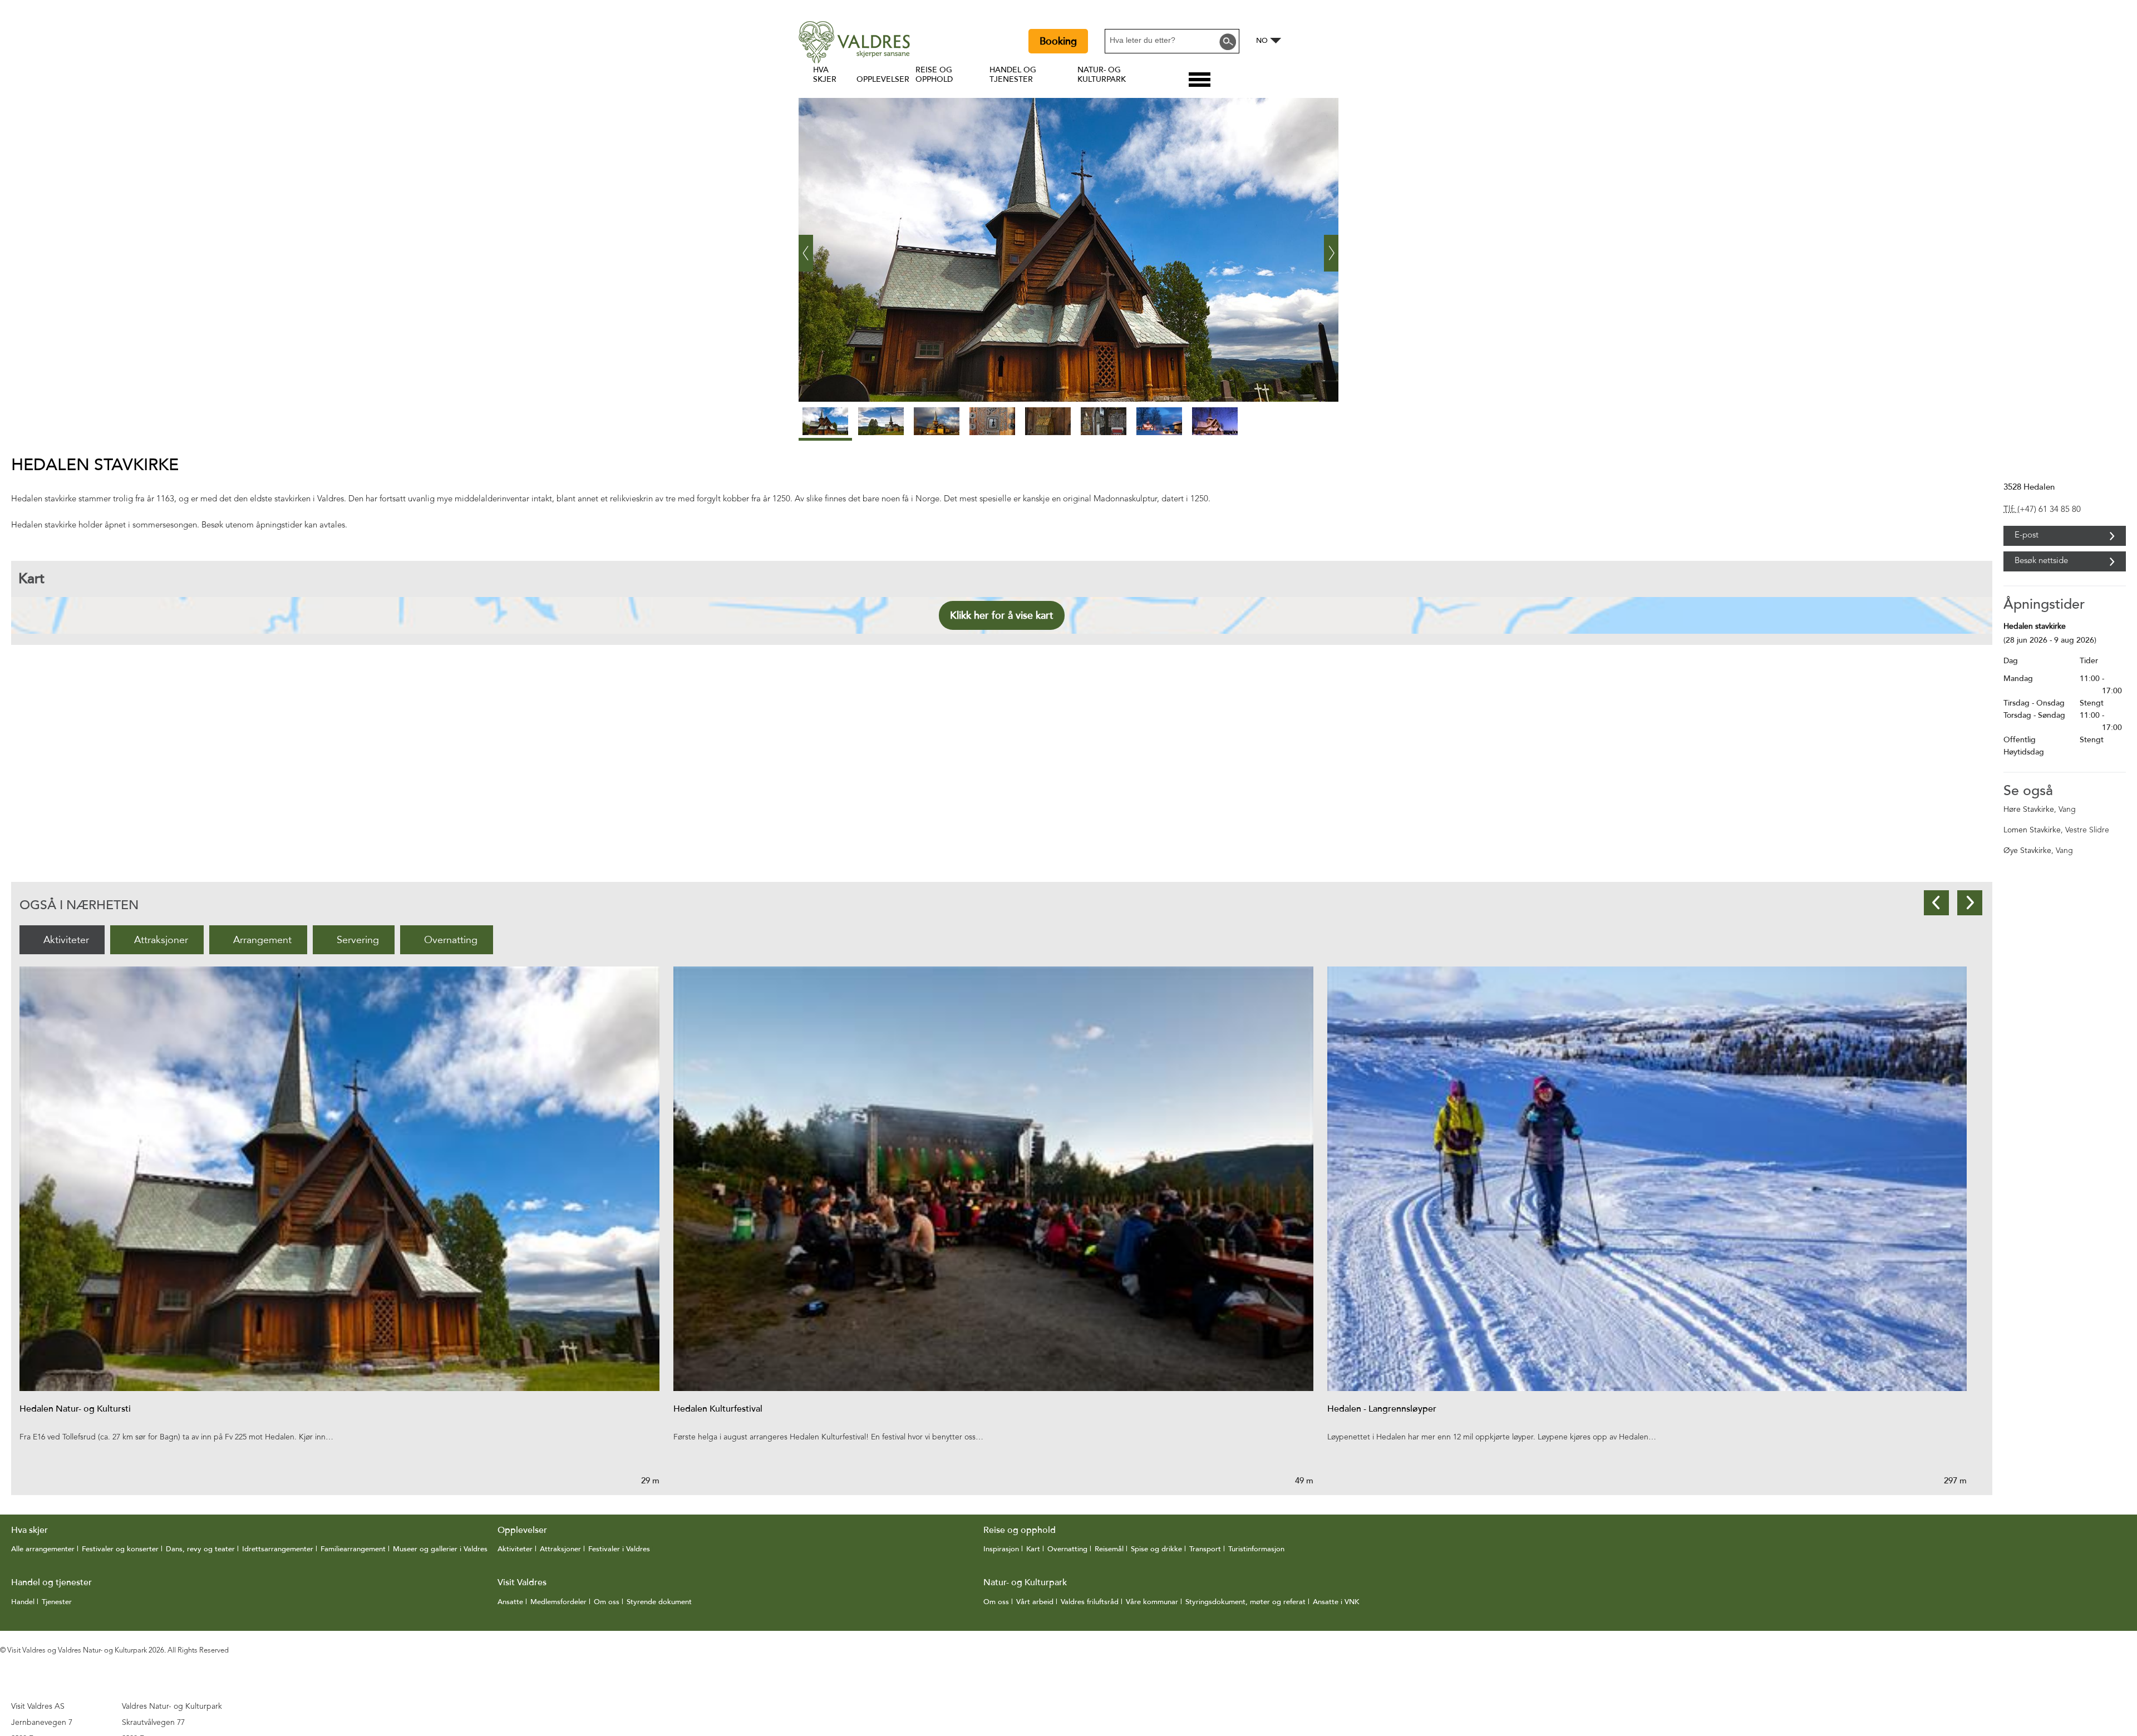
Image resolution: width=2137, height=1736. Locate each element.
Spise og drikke (1156, 1549)
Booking (1058, 41)
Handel (23, 1602)
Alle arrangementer (43, 1549)
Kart (1033, 1549)
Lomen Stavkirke (2032, 830)
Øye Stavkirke (2027, 851)
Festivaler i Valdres (619, 1549)
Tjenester (57, 1602)
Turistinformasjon (1256, 1549)
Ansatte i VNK (1336, 1602)
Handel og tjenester (1013, 75)
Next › (1331, 244)
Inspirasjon (1001, 1549)
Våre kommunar (1152, 1602)
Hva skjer (825, 75)
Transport (1205, 1549)
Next (1970, 903)
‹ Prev (806, 244)
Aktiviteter (66, 940)
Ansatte (510, 1602)
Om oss (607, 1602)
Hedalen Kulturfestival (718, 1409)
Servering (358, 940)
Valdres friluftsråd (1090, 1602)
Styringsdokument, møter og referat (1245, 1602)
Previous (1936, 903)
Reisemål (1109, 1549)
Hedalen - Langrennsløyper (1382, 1409)
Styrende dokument (659, 1602)
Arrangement (262, 940)
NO (1262, 41)
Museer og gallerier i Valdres (440, 1549)
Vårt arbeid (1035, 1602)
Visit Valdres (522, 1582)
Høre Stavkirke (2029, 810)
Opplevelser (883, 79)
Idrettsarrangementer (278, 1549)
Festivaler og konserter (120, 1549)
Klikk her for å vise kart (1002, 615)
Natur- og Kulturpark (1102, 75)
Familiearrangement (353, 1549)
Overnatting (451, 940)
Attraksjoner (161, 940)
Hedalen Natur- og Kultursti (75, 1409)
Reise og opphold (934, 75)
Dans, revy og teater (200, 1549)
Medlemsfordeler (558, 1602)
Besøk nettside (2041, 561)
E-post (2027, 536)
